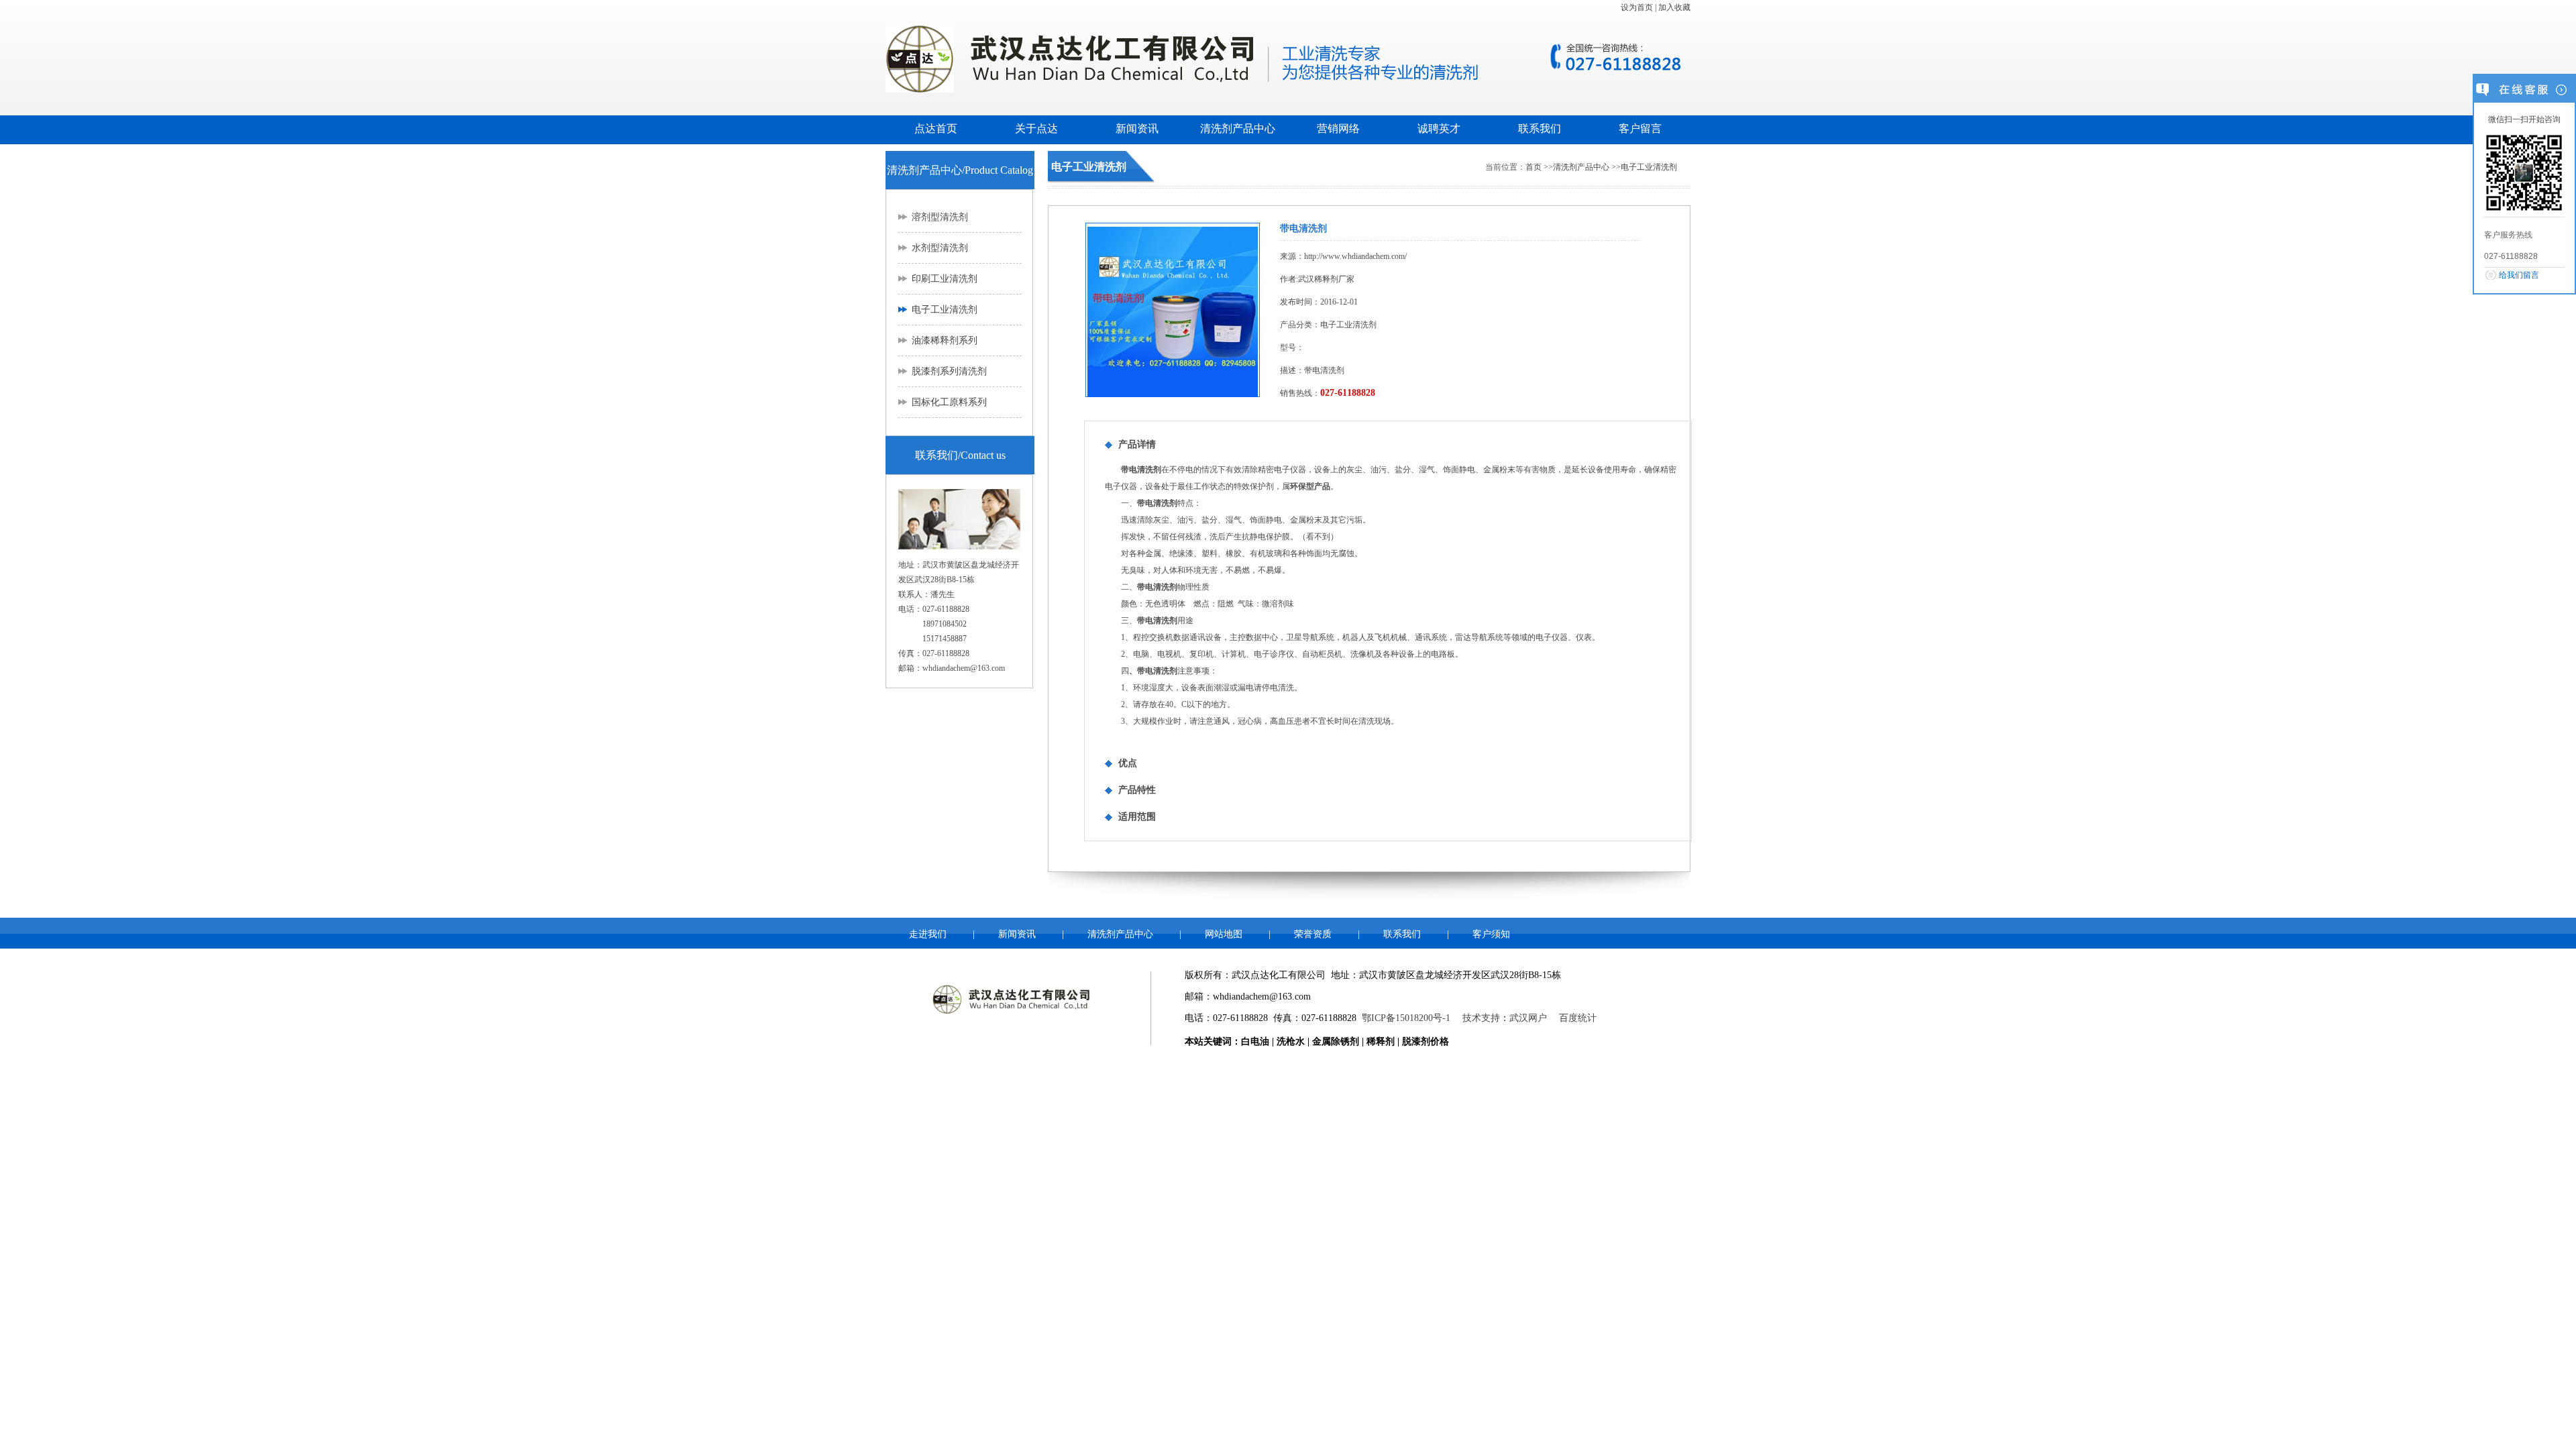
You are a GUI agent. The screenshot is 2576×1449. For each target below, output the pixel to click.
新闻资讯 (1137, 128)
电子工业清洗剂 (945, 310)
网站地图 (1224, 934)
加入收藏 (1674, 7)
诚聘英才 (1439, 128)
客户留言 (1640, 128)
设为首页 (1637, 7)
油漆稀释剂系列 (945, 340)
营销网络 (1338, 128)
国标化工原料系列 (949, 402)
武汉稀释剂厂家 (1326, 279)
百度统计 (1578, 1018)
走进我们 (928, 934)
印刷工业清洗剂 (945, 279)
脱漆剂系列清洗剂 (949, 371)
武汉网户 (1528, 1018)
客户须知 (1491, 934)
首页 (1534, 167)
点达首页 (936, 128)
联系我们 (1540, 128)
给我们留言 (2519, 275)
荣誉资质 (1313, 934)
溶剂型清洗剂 (940, 217)
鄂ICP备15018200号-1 (1406, 1018)
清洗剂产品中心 (1238, 128)
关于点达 (1036, 128)
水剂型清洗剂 (940, 248)
